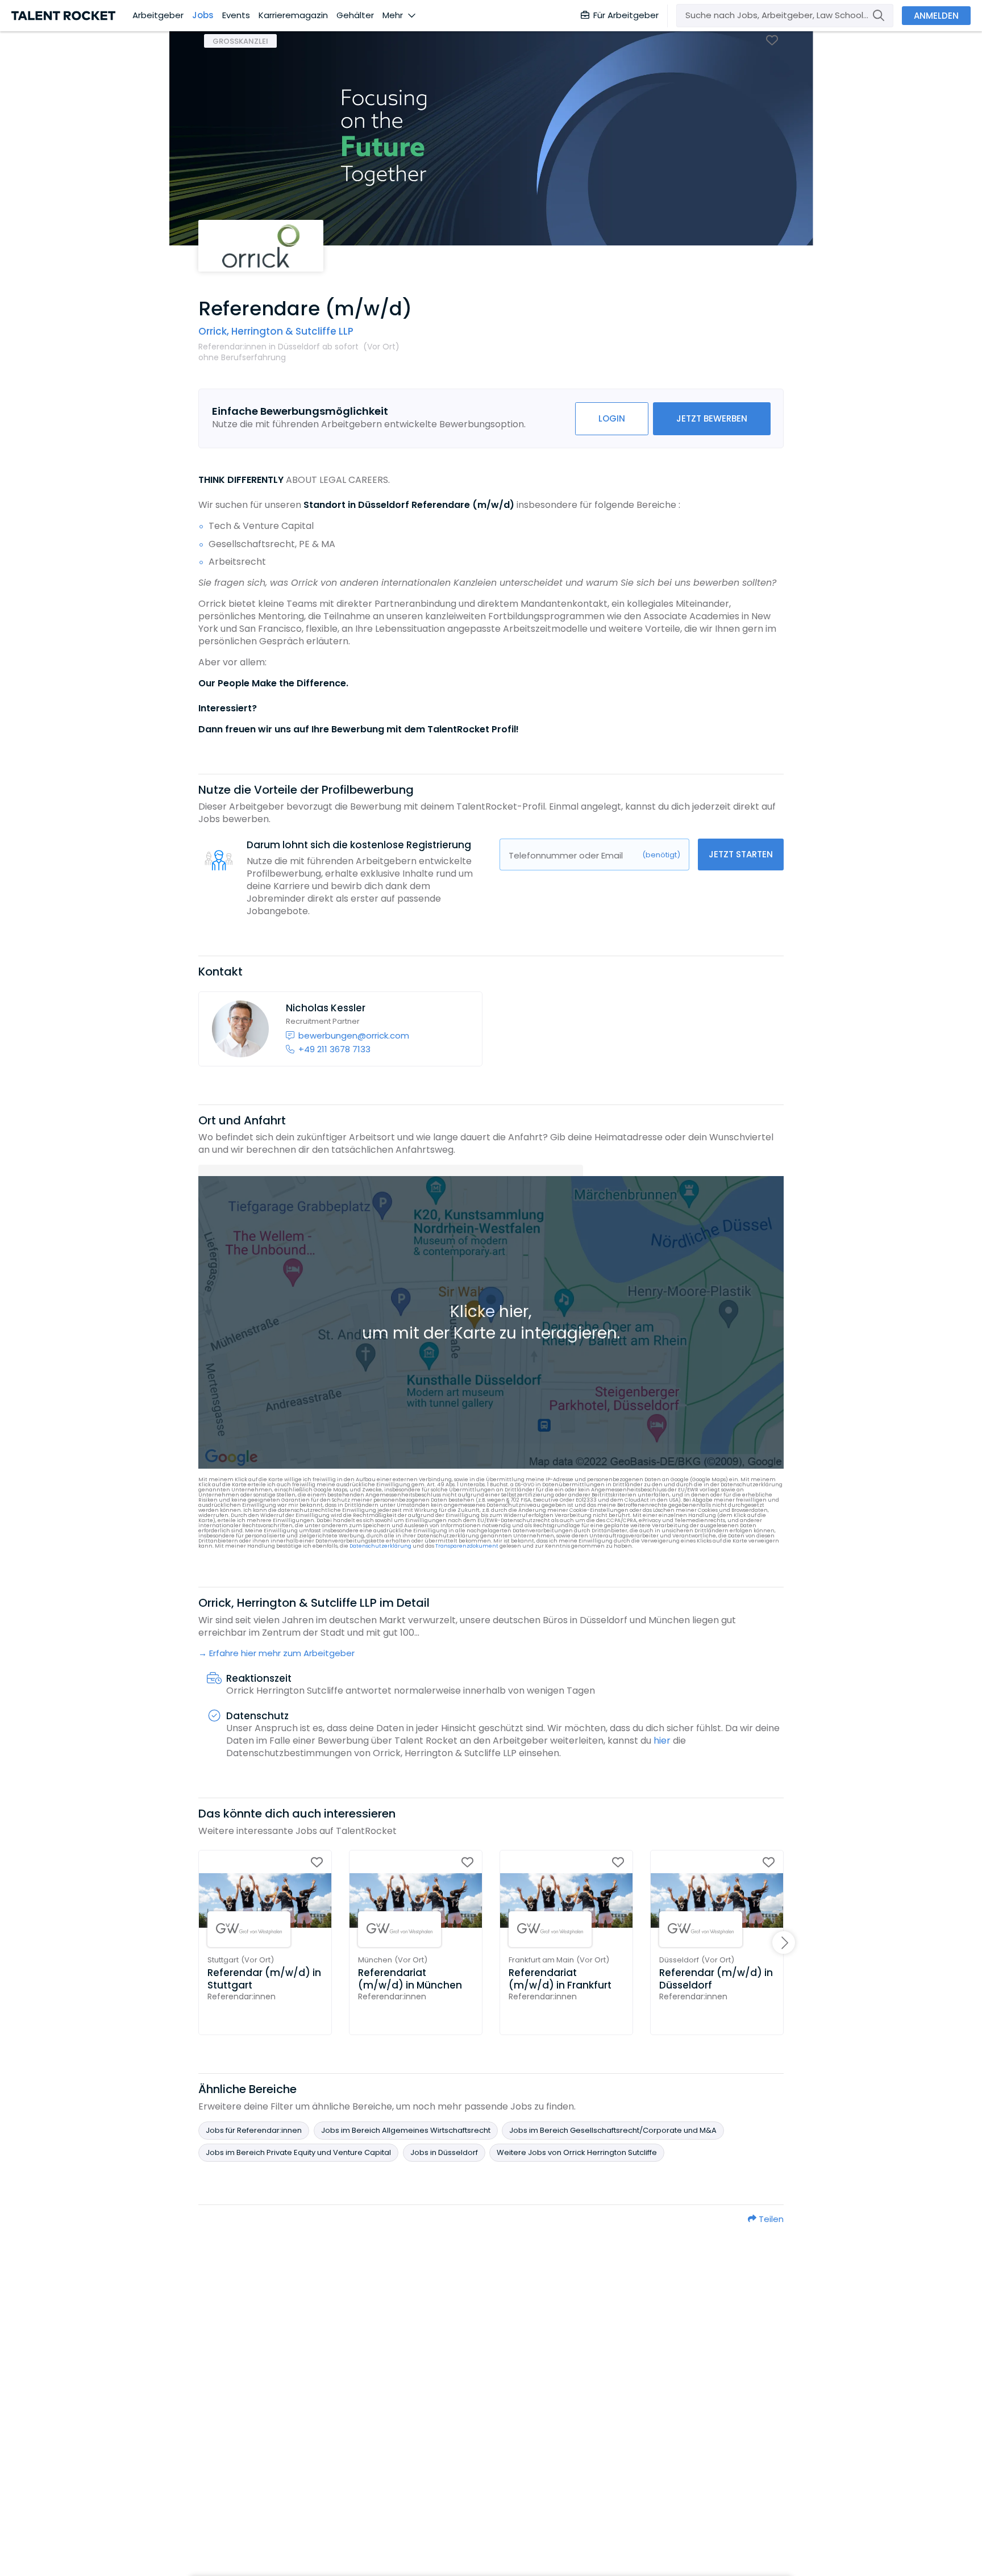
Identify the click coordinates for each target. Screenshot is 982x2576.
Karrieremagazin (293, 15)
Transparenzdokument (467, 1546)
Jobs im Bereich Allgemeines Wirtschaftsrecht (406, 2130)
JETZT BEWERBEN (712, 418)
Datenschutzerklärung (380, 1546)
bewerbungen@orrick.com (354, 1035)
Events (236, 15)
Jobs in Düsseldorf (444, 2152)
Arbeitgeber (158, 15)
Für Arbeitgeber (626, 15)
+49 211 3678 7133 (334, 1049)
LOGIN (612, 418)
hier (662, 1741)
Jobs (203, 15)
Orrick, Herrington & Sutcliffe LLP (276, 331)
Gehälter (355, 15)
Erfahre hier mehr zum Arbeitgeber (282, 1653)
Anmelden (936, 16)
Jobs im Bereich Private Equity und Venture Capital (298, 2152)
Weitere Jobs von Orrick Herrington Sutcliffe (577, 2152)
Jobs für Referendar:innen (254, 2130)
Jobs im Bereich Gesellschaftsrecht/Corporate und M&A (613, 2130)
